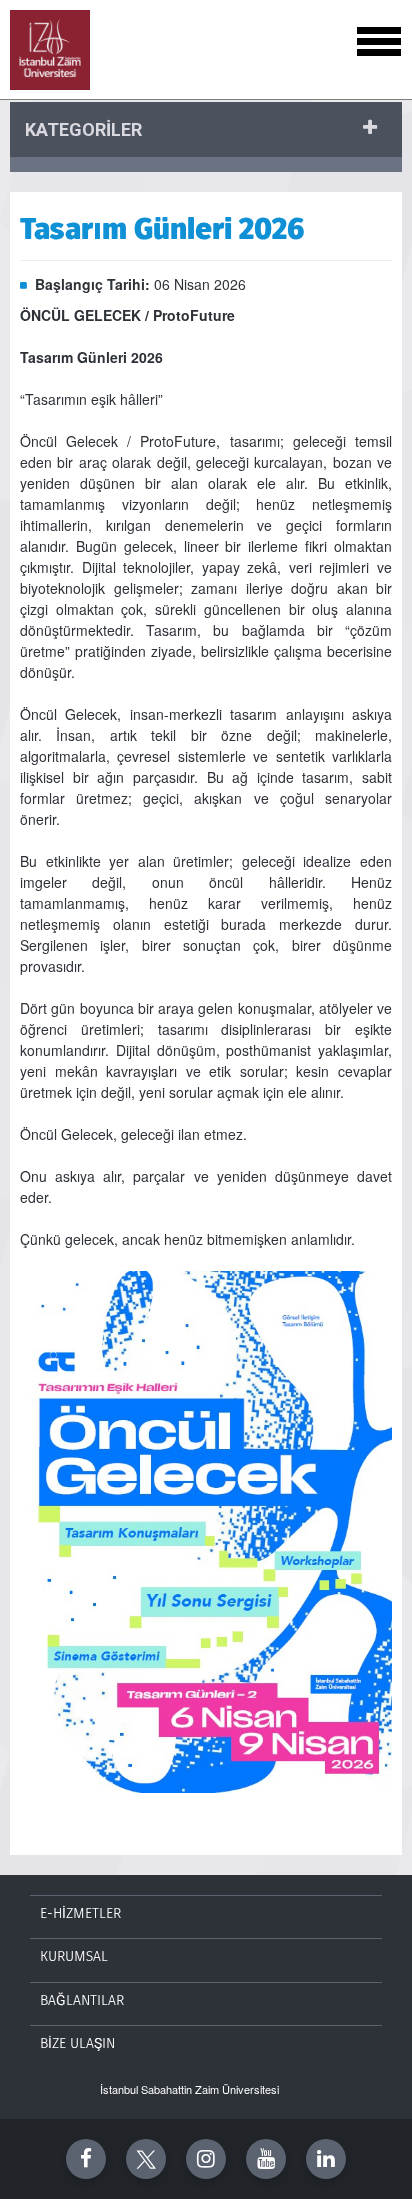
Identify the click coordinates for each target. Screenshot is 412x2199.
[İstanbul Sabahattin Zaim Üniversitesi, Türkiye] (50, 50)
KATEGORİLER (83, 129)
